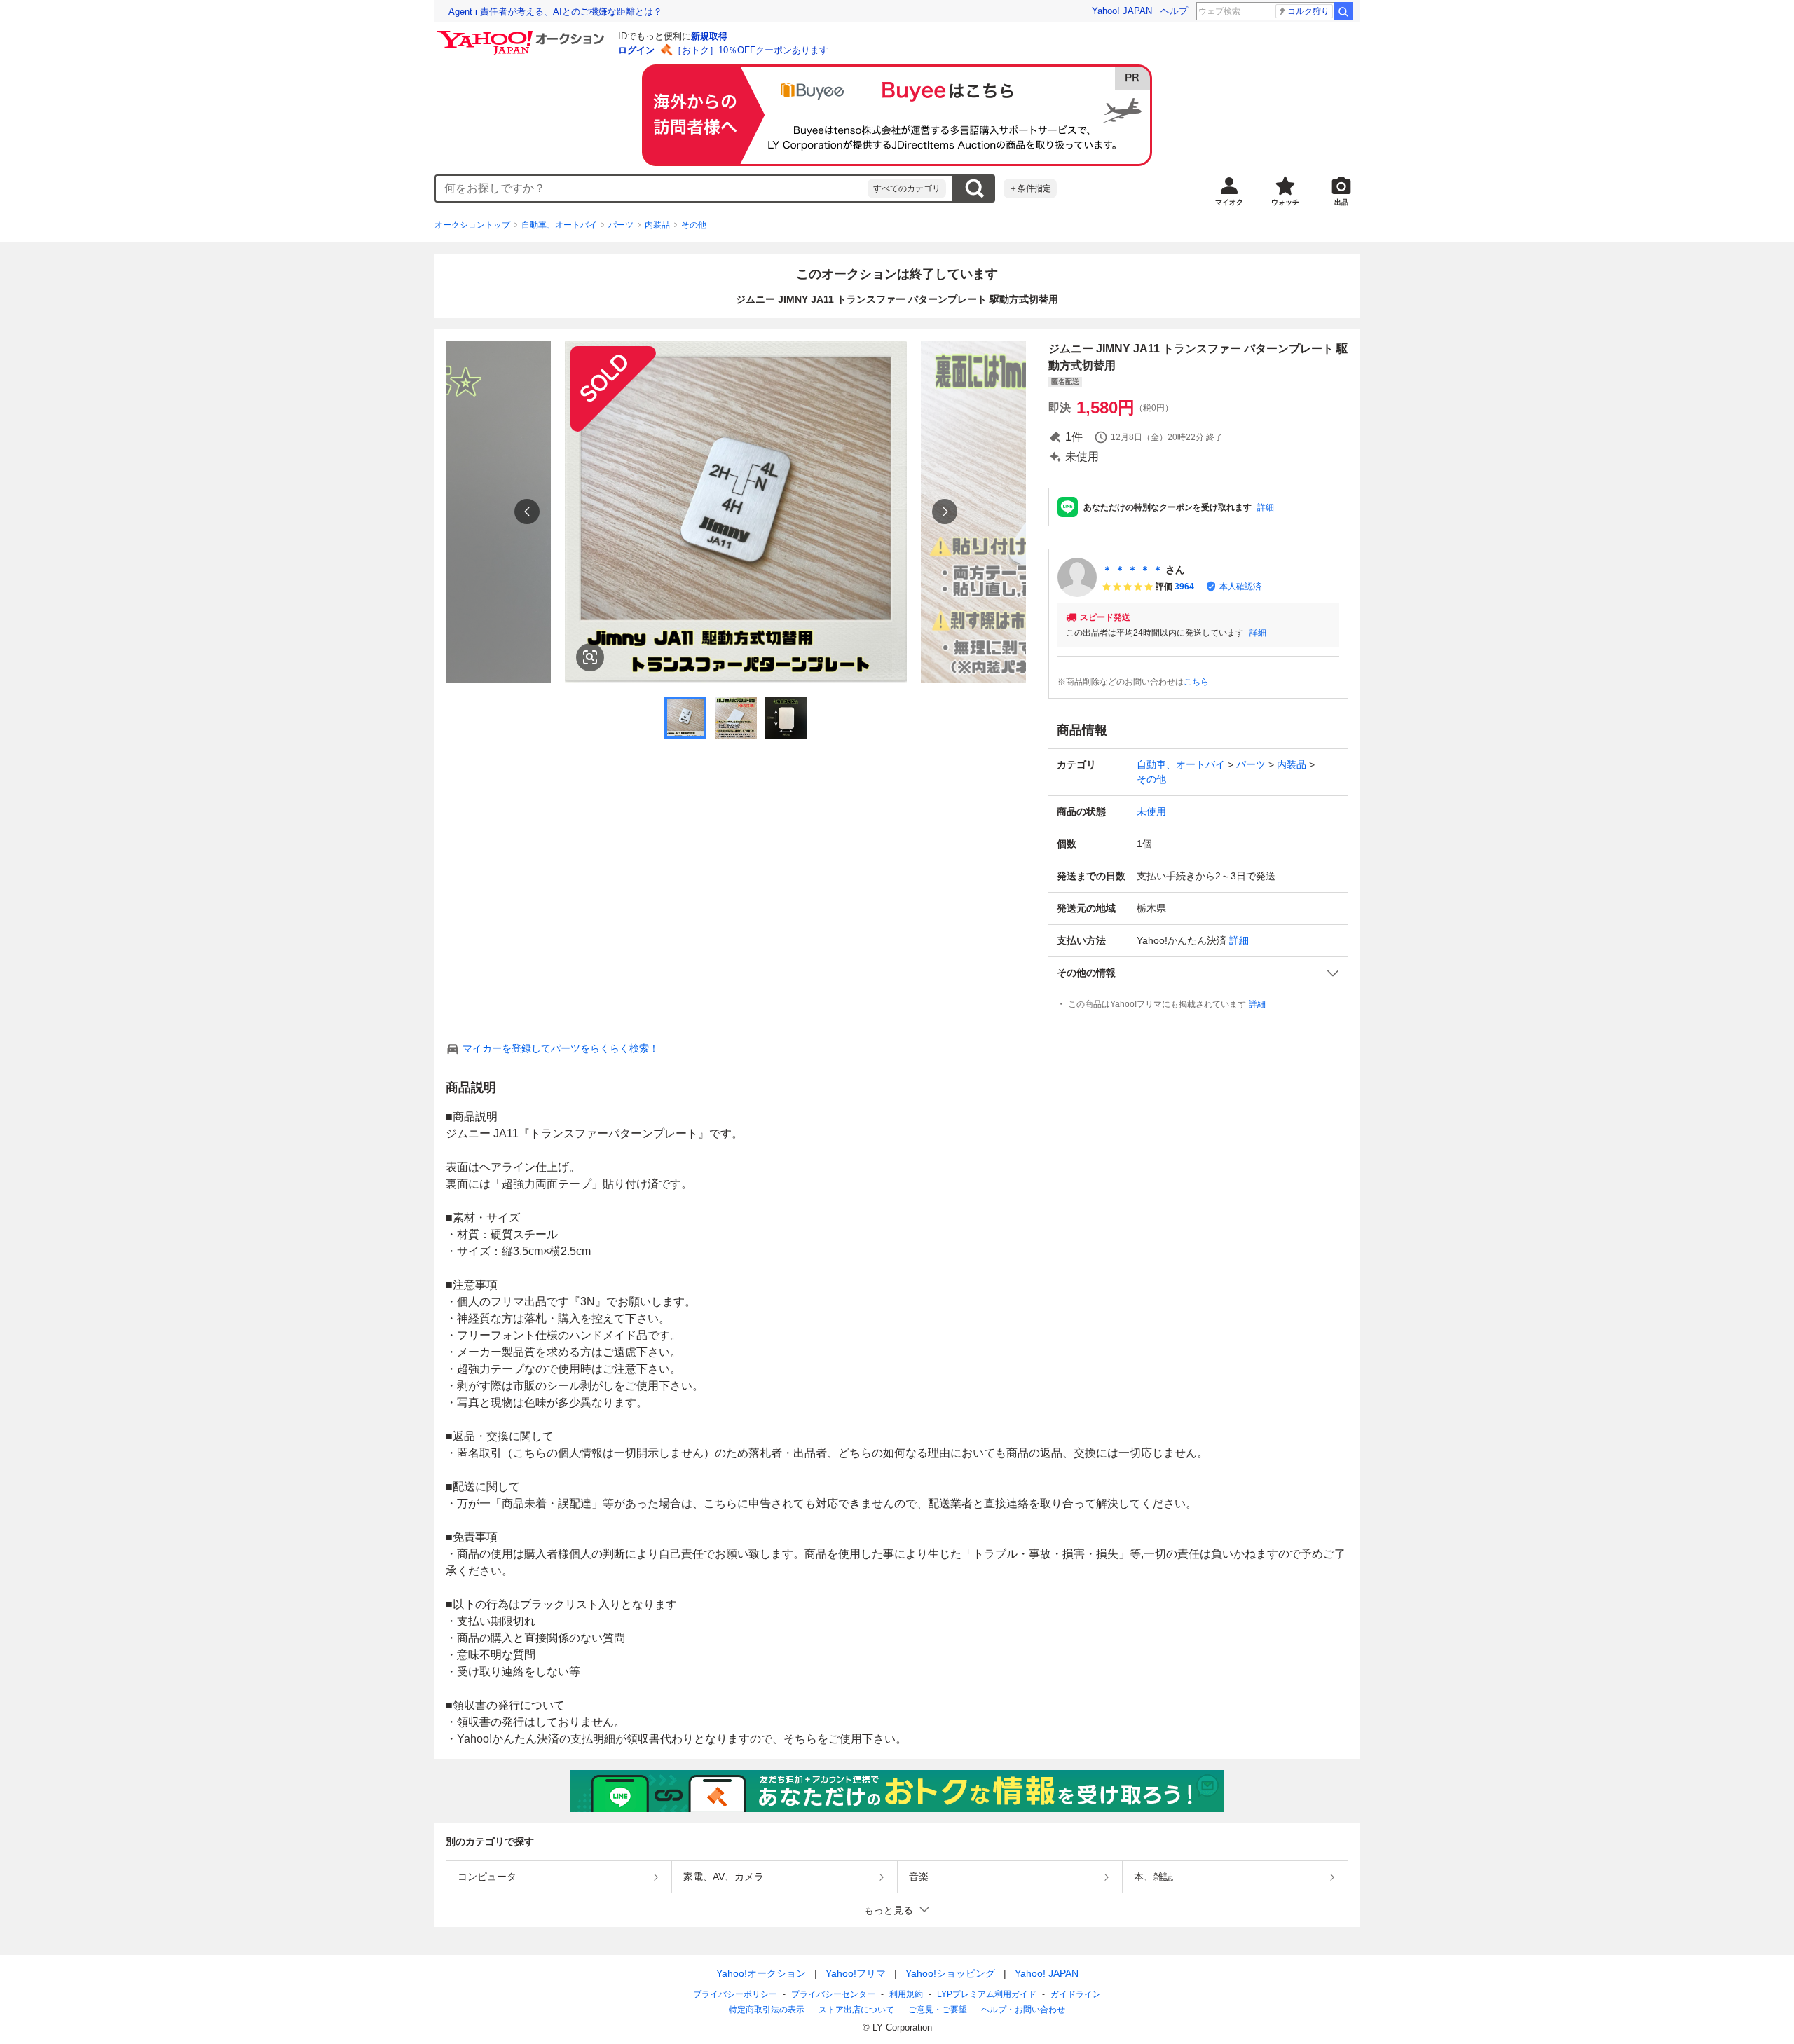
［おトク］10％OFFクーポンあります (751, 50)
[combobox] (652, 188)
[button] (1198, 973)
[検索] (1343, 11)
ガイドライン (1076, 1994)
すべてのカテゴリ (907, 188)
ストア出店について (856, 2010)
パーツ (621, 225)
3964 (1184, 587)
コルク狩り (1308, 11)
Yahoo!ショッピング (950, 1973)
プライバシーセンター (833, 1994)
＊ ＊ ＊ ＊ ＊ (1132, 570)
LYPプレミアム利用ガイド (987, 1994)
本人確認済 (1240, 587)
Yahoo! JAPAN (1122, 11)
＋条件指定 (1030, 188)
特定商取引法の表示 (767, 2010)
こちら (1196, 682)
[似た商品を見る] (590, 657)
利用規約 (906, 1994)
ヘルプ (1174, 11)
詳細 (1266, 507)
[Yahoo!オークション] (523, 34)
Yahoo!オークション (761, 1973)
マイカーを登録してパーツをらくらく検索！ (561, 1048)
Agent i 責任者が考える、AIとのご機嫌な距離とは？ (555, 12)
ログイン (636, 50)
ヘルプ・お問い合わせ (1023, 2010)
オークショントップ (472, 225)
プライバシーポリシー (735, 1994)
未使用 (1151, 811)
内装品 (657, 225)
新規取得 (709, 36)
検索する (974, 188)
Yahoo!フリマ (856, 1973)
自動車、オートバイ (559, 225)
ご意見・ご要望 (938, 2010)
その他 (694, 225)
